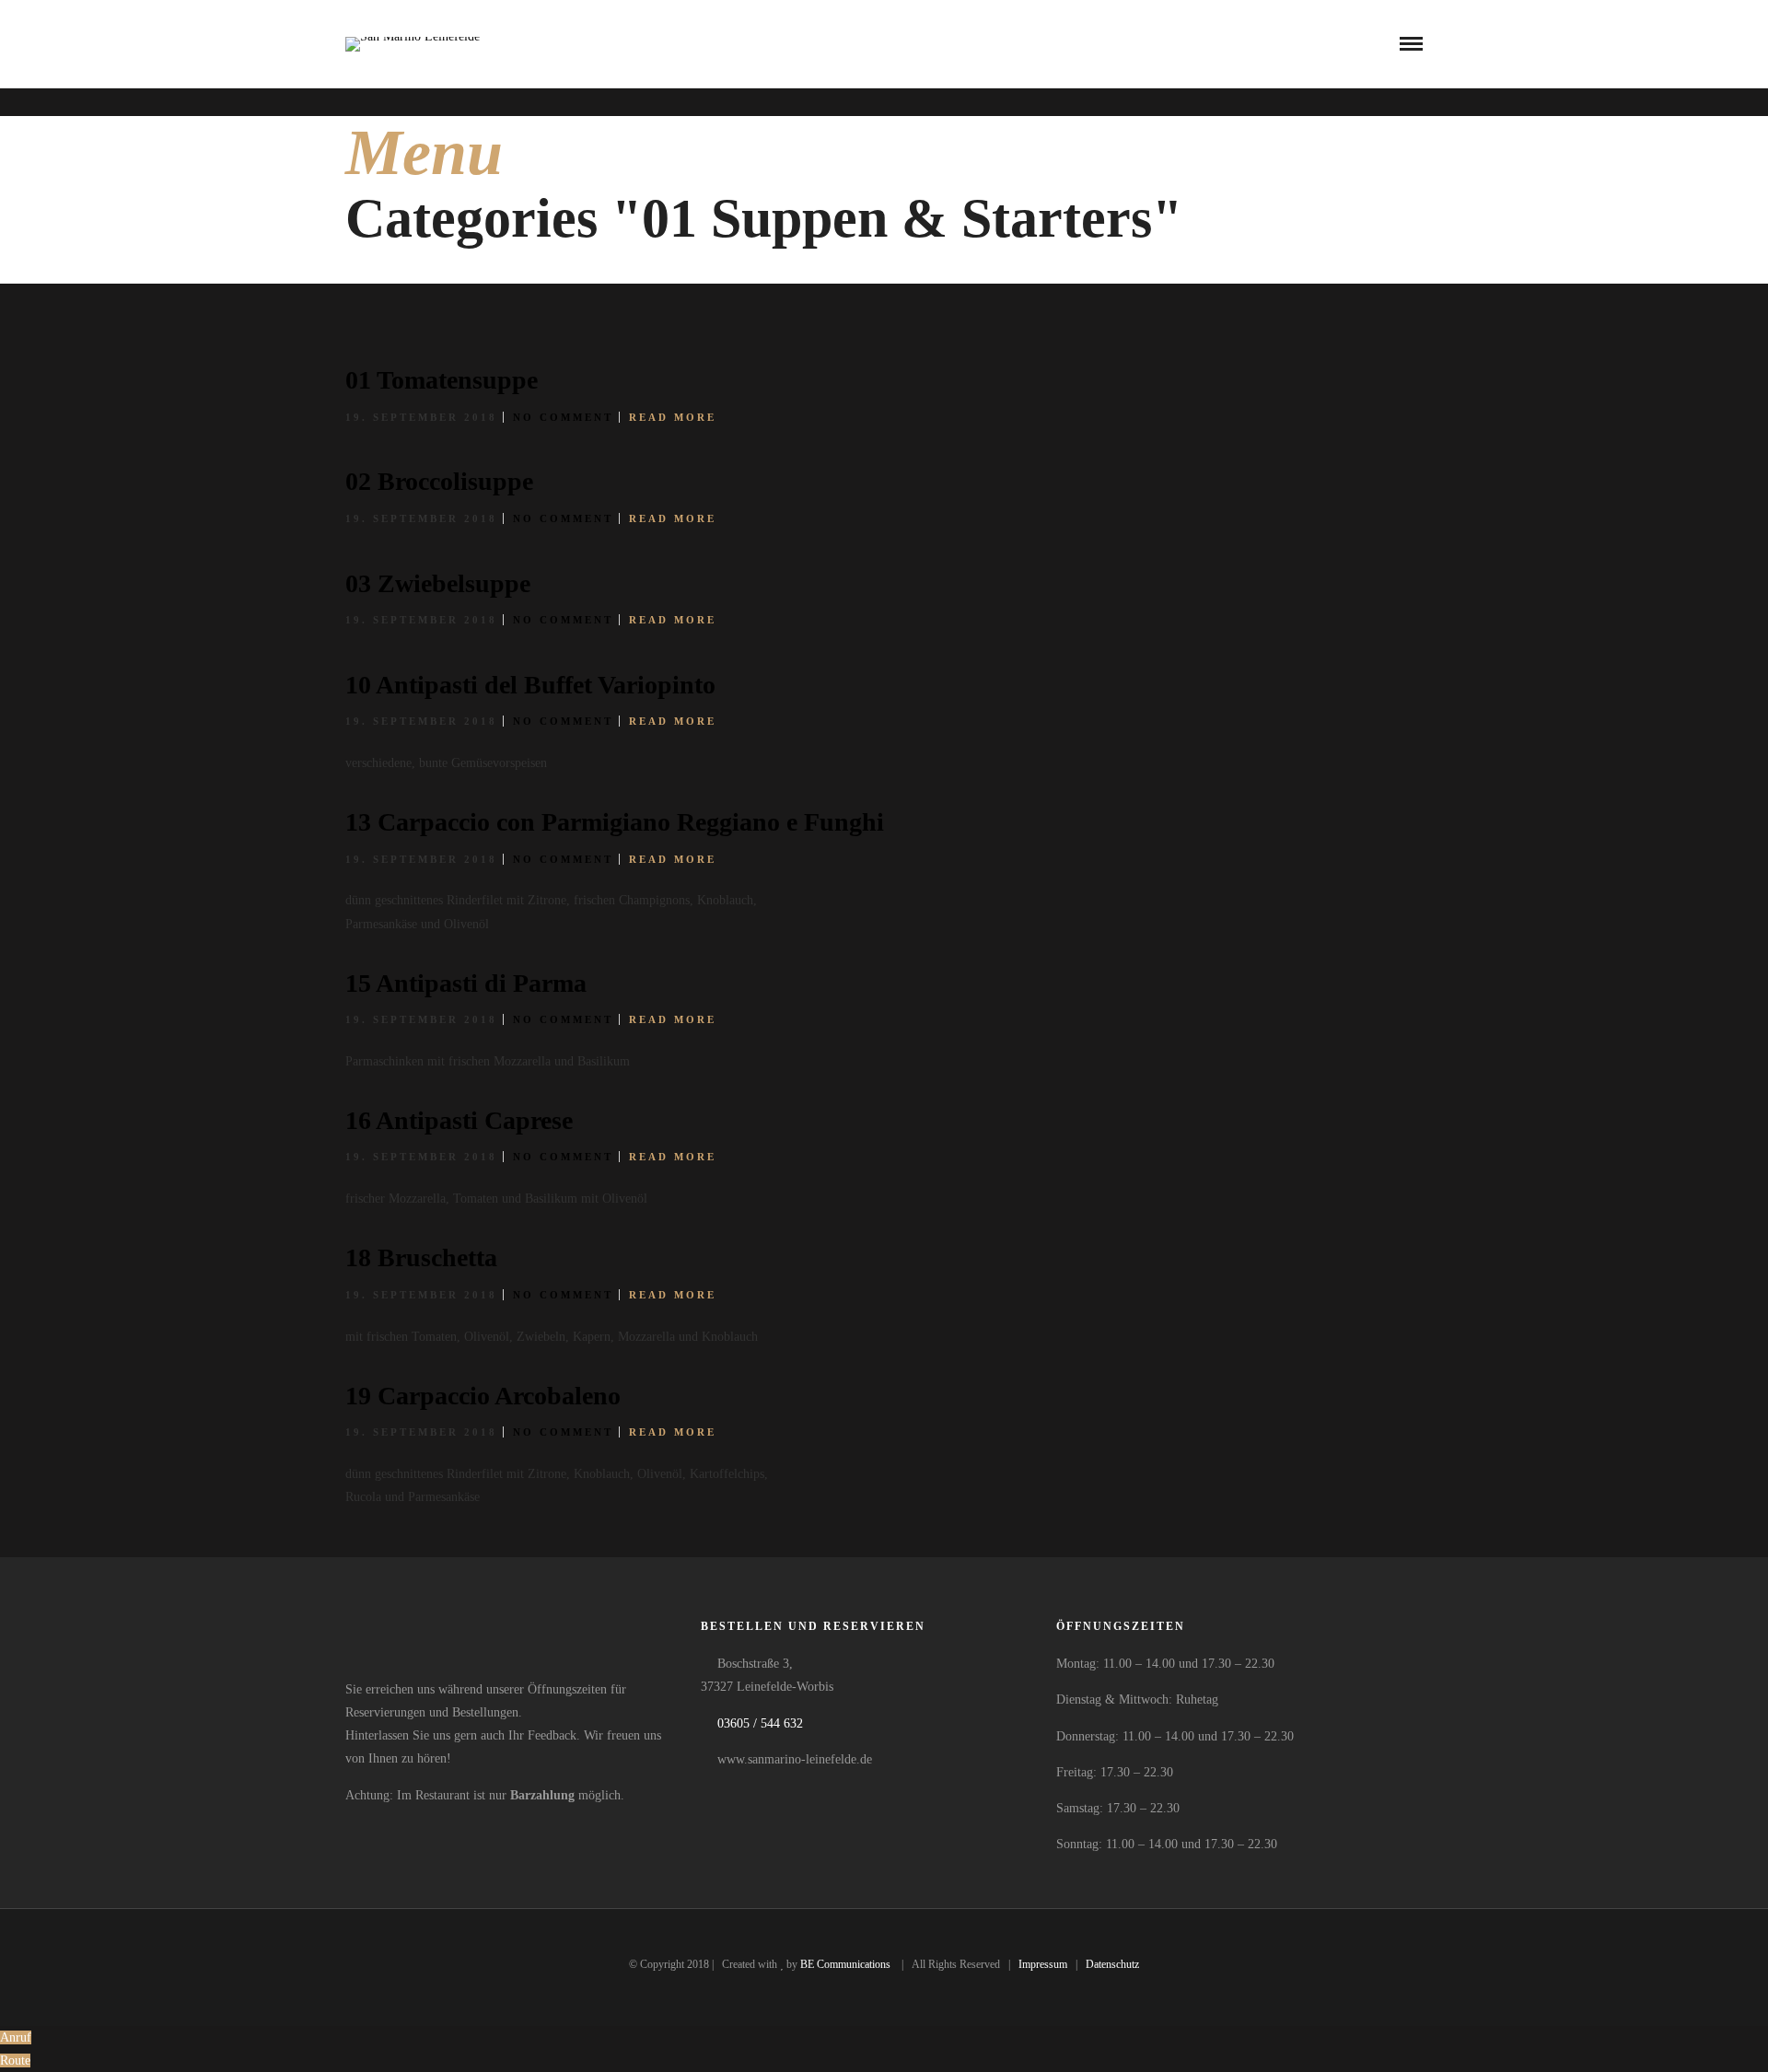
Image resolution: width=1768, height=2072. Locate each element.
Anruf (16, 2037)
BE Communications (847, 1964)
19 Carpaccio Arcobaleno (483, 1396)
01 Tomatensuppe (442, 380)
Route (15, 2060)
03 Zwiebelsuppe (438, 583)
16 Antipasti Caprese (459, 1120)
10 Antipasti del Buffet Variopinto (530, 685)
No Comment (563, 417)
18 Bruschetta (421, 1257)
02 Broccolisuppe (439, 481)
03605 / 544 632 (760, 1723)
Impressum (1043, 1964)
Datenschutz (1112, 1964)
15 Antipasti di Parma (466, 983)
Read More (673, 417)
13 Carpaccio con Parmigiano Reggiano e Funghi (615, 822)
